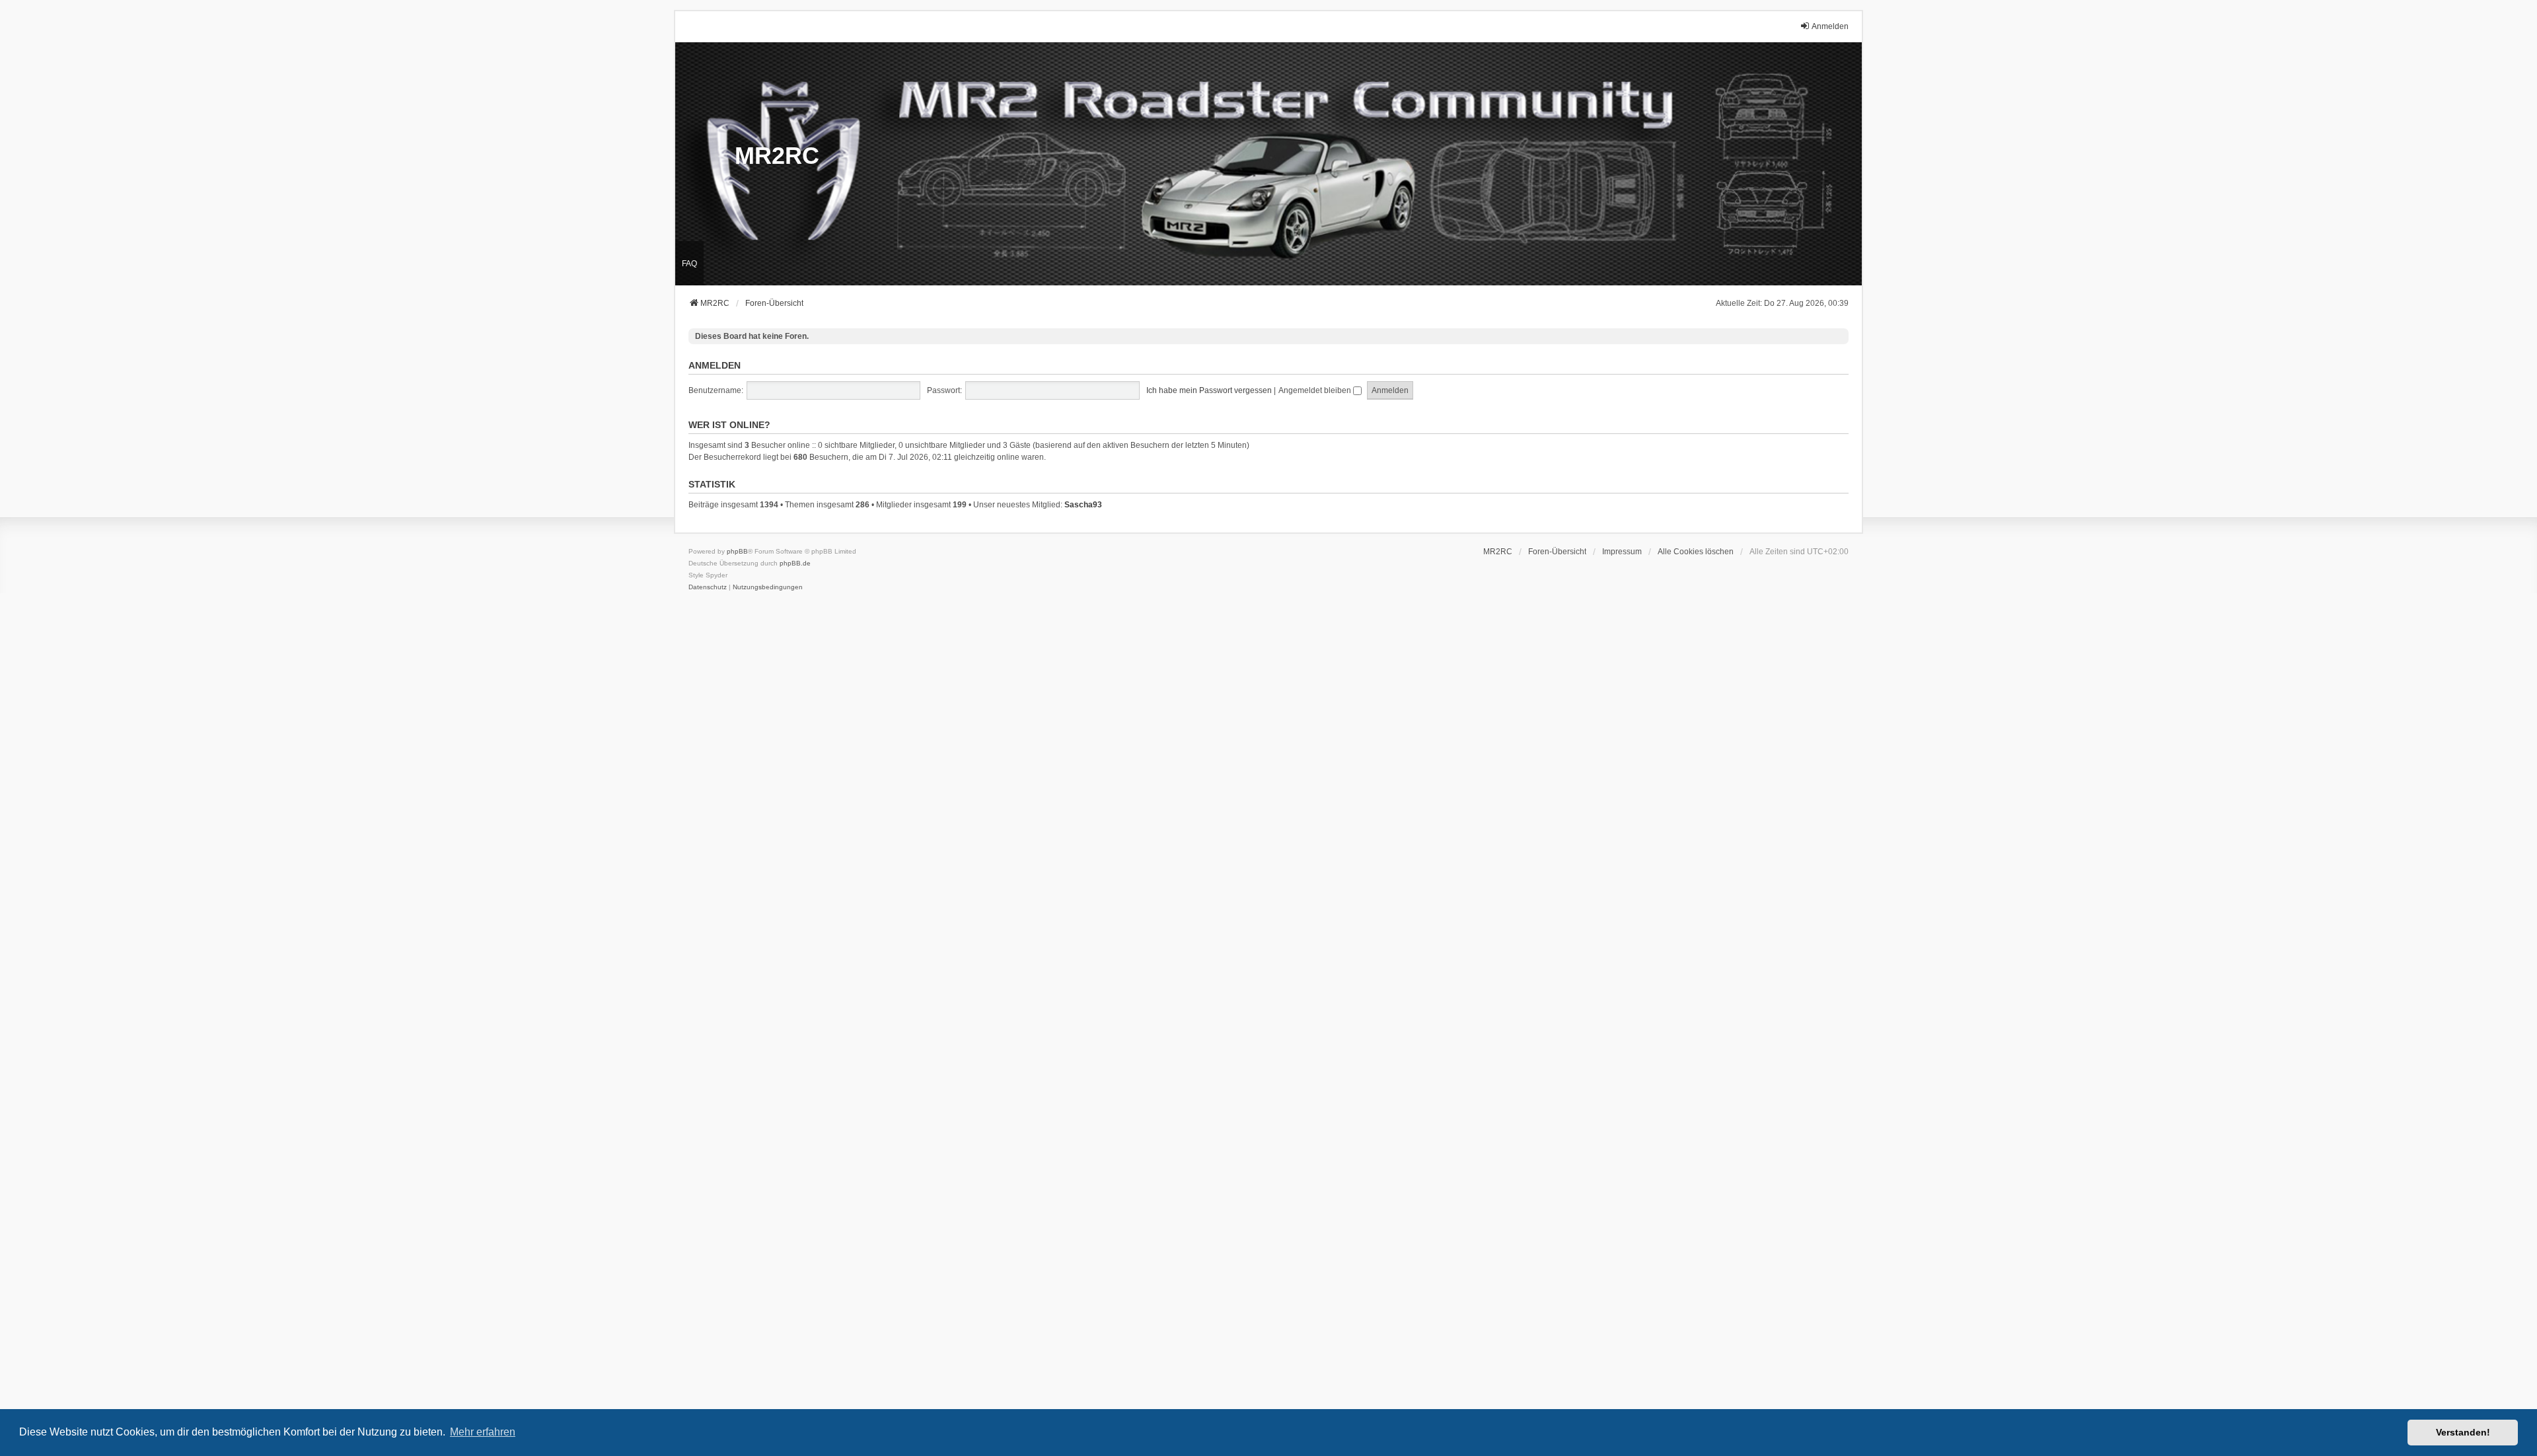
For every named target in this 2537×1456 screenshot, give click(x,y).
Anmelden (715, 365)
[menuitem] (1622, 552)
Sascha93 (1083, 505)
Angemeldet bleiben (1316, 390)
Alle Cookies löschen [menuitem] (1696, 552)
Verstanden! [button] (2463, 1432)
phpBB (737, 551)
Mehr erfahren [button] (483, 1432)
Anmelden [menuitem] (1830, 26)
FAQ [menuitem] (689, 264)
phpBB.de (795, 563)
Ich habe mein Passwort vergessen (1209, 390)
